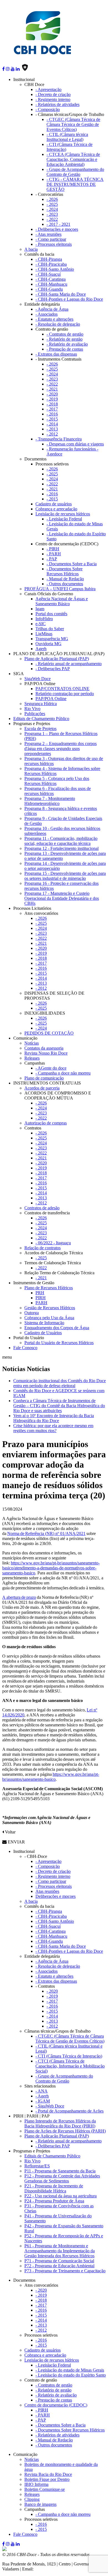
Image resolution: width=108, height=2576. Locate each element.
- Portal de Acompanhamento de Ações (70, 2111)
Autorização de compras (46, 1123)
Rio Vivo (32, 709)
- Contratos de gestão (65, 334)
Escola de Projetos (40, 729)
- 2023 (52, 214)
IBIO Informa (36, 2484)
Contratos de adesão (42, 1208)
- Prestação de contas (65, 349)
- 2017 (52, 409)
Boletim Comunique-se (45, 2489)
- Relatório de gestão (65, 339)
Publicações (35, 714)
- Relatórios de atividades (57, 104)
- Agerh (42, 2096)
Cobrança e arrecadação (56, 509)
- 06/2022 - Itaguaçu (53, 1243)
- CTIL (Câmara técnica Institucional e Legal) (67, 137)
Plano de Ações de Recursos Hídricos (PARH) (65, 2131)
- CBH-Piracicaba (51, 264)
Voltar (10, 1832)
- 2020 (52, 394)
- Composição (48, 109)
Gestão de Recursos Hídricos (50, 1308)
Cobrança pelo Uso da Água (49, 1318)
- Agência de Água (52, 309)
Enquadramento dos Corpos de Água (57, 1328)
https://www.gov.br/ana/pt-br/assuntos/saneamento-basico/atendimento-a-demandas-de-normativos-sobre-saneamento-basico (51, 1568)
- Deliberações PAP (53, 669)
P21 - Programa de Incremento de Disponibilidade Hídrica (54, 2188)
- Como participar (51, 239)
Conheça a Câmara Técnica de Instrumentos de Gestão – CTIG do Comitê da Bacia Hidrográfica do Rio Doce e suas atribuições (59, 1406)
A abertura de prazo (19, 1597)
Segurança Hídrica (41, 704)
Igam (40, 609)
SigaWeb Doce (38, 679)
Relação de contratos (43, 1248)
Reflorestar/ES (37, 2166)
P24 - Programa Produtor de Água (54, 2201)
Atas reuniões (47, 1891)
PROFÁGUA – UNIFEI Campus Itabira (60, 589)
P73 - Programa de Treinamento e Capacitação (65, 2271)
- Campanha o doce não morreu (63, 1073)
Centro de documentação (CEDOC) (56, 2405)
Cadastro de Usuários (43, 1333)
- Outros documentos (65, 584)
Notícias (32, 1043)
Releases (32, 1058)
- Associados (47, 314)
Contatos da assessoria (44, 1048)
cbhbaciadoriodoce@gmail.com (62, 2569)
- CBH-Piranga (49, 259)
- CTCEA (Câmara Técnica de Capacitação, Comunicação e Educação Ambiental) (73, 159)
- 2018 (52, 404)
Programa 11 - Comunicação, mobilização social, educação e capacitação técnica (61, 841)
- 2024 (52, 209)
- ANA (42, 2091)
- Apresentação (48, 89)
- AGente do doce (51, 1068)
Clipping (32, 2499)
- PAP (52, 559)
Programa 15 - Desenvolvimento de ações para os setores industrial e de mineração (65, 876)
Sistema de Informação (44, 1323)
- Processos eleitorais (54, 244)
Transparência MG (52, 639)
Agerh (41, 649)
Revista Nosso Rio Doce (46, 1053)
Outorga (32, 1313)
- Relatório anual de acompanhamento (69, 664)
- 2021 (52, 389)
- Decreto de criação (53, 94)
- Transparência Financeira (59, 439)
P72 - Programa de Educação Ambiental (59, 2266)
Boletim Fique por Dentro (47, 2479)
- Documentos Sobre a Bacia (72, 564)
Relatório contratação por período (65, 694)
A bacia (31, 249)
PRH (40, 1293)
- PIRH (53, 549)
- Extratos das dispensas (56, 354)
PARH (41, 1303)
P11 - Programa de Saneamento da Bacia (60, 2171)
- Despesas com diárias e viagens (75, 444)
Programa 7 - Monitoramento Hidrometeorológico (50, 801)
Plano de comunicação (44, 1078)
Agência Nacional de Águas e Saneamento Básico (62, 601)
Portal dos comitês (51, 614)
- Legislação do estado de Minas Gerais (70, 2370)
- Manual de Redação (65, 579)
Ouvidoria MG (48, 644)
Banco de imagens (40, 2504)
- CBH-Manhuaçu (51, 284)
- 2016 (52, 414)
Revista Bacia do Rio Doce (48, 2474)
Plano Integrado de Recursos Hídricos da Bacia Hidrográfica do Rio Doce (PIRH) (60, 2123)
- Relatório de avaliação (67, 344)
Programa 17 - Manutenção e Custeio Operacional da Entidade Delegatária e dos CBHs (62, 898)
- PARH (54, 554)
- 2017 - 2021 (58, 224)
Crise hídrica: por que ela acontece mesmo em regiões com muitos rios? (53, 1428)
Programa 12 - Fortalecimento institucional (61, 848)
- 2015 (52, 419)
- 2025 (52, 204)
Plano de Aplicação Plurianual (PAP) (57, 659)
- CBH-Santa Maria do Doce (61, 294)
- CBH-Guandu (49, 289)
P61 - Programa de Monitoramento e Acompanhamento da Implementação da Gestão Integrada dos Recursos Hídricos (60, 2251)
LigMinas (44, 634)
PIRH (41, 1298)
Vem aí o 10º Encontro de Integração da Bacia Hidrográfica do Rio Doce (54, 1418)
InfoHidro (44, 619)
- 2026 (52, 199)
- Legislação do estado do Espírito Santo (71, 2375)
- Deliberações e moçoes (57, 229)
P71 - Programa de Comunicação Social (59, 2261)
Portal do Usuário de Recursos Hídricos (59, 1343)
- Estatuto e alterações (54, 319)
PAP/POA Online (51, 699)
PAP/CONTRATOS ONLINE (62, 689)
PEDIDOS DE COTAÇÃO (49, 1033)
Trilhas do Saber (50, 629)
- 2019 (52, 399)
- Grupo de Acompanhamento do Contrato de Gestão (75, 172)
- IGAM (43, 2101)
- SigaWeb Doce (50, 2106)
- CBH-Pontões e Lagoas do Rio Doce (69, 299)
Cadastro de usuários (54, 504)
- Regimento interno (53, 99)
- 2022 (52, 219)
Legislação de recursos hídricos (63, 514)
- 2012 (52, 434)
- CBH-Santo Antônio (55, 269)
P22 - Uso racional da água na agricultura (61, 2196)
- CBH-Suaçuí (48, 274)
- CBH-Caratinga (51, 279)
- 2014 (52, 424)
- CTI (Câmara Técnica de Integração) (69, 2056)
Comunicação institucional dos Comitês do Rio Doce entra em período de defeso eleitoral (60, 1383)
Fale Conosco (25, 1348)
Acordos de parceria (42, 1088)
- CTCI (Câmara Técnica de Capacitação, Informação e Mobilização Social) (70, 2066)
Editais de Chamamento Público (41, 719)
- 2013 (52, 429)
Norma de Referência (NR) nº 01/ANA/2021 (46, 1533)
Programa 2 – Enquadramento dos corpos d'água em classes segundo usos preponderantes (61, 749)
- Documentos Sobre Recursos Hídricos (65, 571)
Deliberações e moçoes (56, 1896)
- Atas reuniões (48, 234)
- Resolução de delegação (58, 324)
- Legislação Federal (64, 519)
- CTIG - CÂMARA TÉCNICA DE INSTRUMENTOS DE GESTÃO (75, 184)
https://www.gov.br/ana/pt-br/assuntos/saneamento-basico (51, 1777)
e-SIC (41, 624)
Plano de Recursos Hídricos (49, 1288)
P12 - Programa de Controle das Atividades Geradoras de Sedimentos (62, 2178)
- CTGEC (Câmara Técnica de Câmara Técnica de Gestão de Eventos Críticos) (73, 124)
